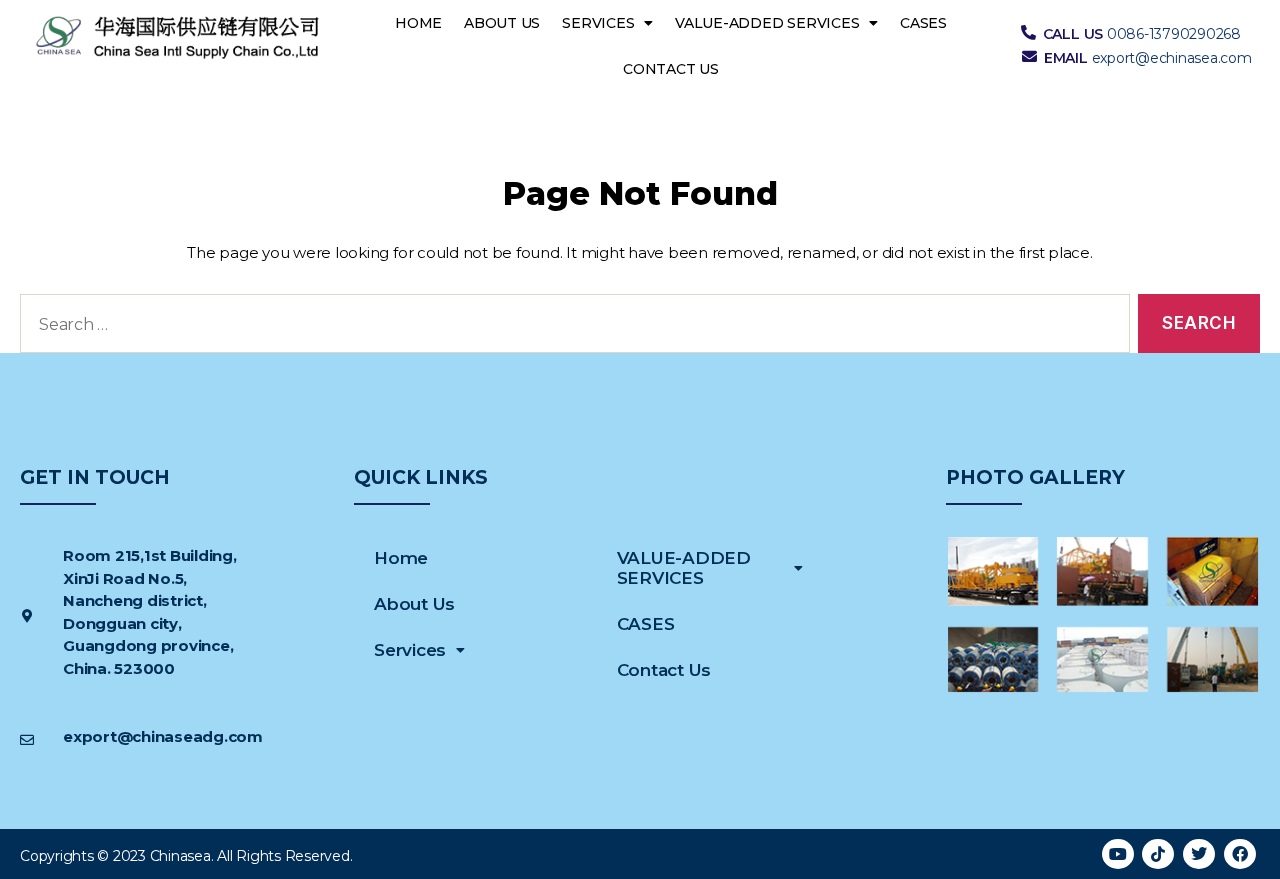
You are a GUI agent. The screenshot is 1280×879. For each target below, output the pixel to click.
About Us (502, 23)
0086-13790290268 (1174, 34)
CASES (923, 23)
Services (598, 23)
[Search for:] (571, 327)
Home (418, 23)
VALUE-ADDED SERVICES (767, 23)
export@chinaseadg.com (163, 736)
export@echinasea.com (1172, 58)
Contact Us (671, 69)
